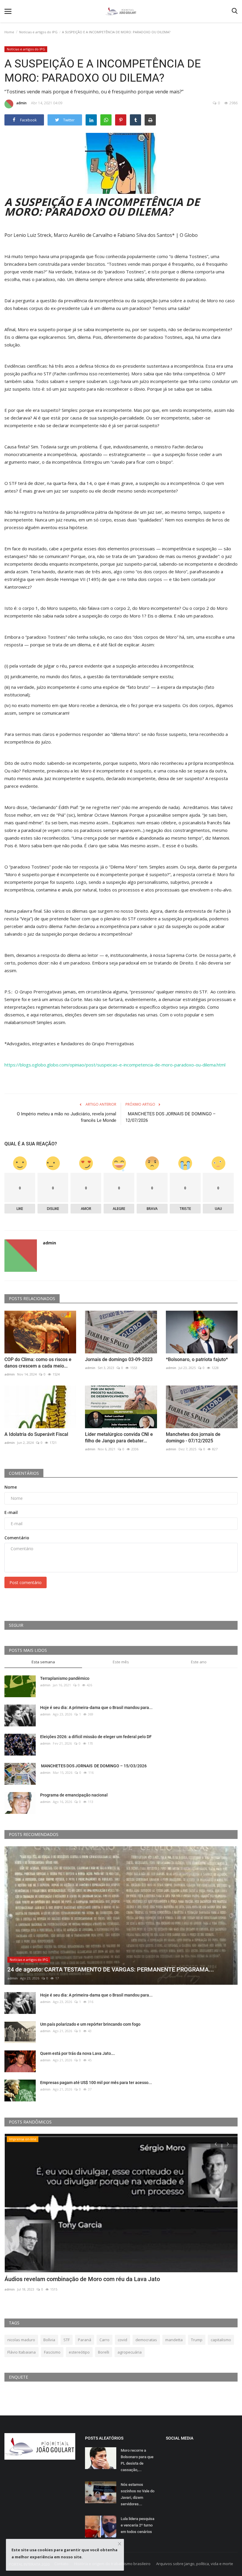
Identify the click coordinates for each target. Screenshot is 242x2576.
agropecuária (130, 2352)
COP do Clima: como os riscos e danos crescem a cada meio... (38, 1363)
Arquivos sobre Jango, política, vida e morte (195, 2564)
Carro (104, 2340)
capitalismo (221, 2340)
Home (9, 32)
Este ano (199, 1662)
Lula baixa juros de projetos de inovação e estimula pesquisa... (87, 2279)
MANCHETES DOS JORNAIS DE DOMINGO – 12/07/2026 (171, 1117)
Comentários (24, 1473)
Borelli (104, 2352)
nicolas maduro (21, 2340)
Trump (197, 2340)
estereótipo (79, 2352)
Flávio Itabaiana (22, 2352)
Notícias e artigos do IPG (38, 32)
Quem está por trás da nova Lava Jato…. (78, 2053)
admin (21, 103)
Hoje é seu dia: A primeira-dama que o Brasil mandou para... (96, 1708)
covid (122, 2340)
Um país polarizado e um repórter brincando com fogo (90, 2024)
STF (67, 2340)
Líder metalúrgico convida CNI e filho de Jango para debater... (119, 1438)
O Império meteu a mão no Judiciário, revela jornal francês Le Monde (67, 1117)
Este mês (121, 1662)
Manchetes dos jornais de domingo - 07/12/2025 (193, 1438)
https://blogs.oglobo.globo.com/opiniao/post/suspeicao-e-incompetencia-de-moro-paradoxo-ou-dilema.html (115, 1065)
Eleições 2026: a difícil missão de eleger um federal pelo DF (96, 1737)
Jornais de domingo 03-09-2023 (119, 1359)
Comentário (17, 1538)
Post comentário (26, 1582)
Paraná (85, 2340)
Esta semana (43, 1662)
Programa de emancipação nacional (74, 1795)
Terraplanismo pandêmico (65, 1678)
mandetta (174, 2340)
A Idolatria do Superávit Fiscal (36, 1434)
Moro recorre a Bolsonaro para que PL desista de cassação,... (137, 2460)
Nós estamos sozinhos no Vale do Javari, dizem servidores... (138, 2494)
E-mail (11, 1512)
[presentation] (216, 2144)
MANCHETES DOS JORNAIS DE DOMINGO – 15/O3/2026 (94, 1766)
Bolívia (49, 2340)
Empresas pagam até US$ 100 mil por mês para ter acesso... (96, 2083)
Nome (11, 1487)
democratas (146, 2340)
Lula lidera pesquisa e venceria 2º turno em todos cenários (138, 2525)
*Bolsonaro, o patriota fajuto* (197, 1359)
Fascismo (52, 2352)
